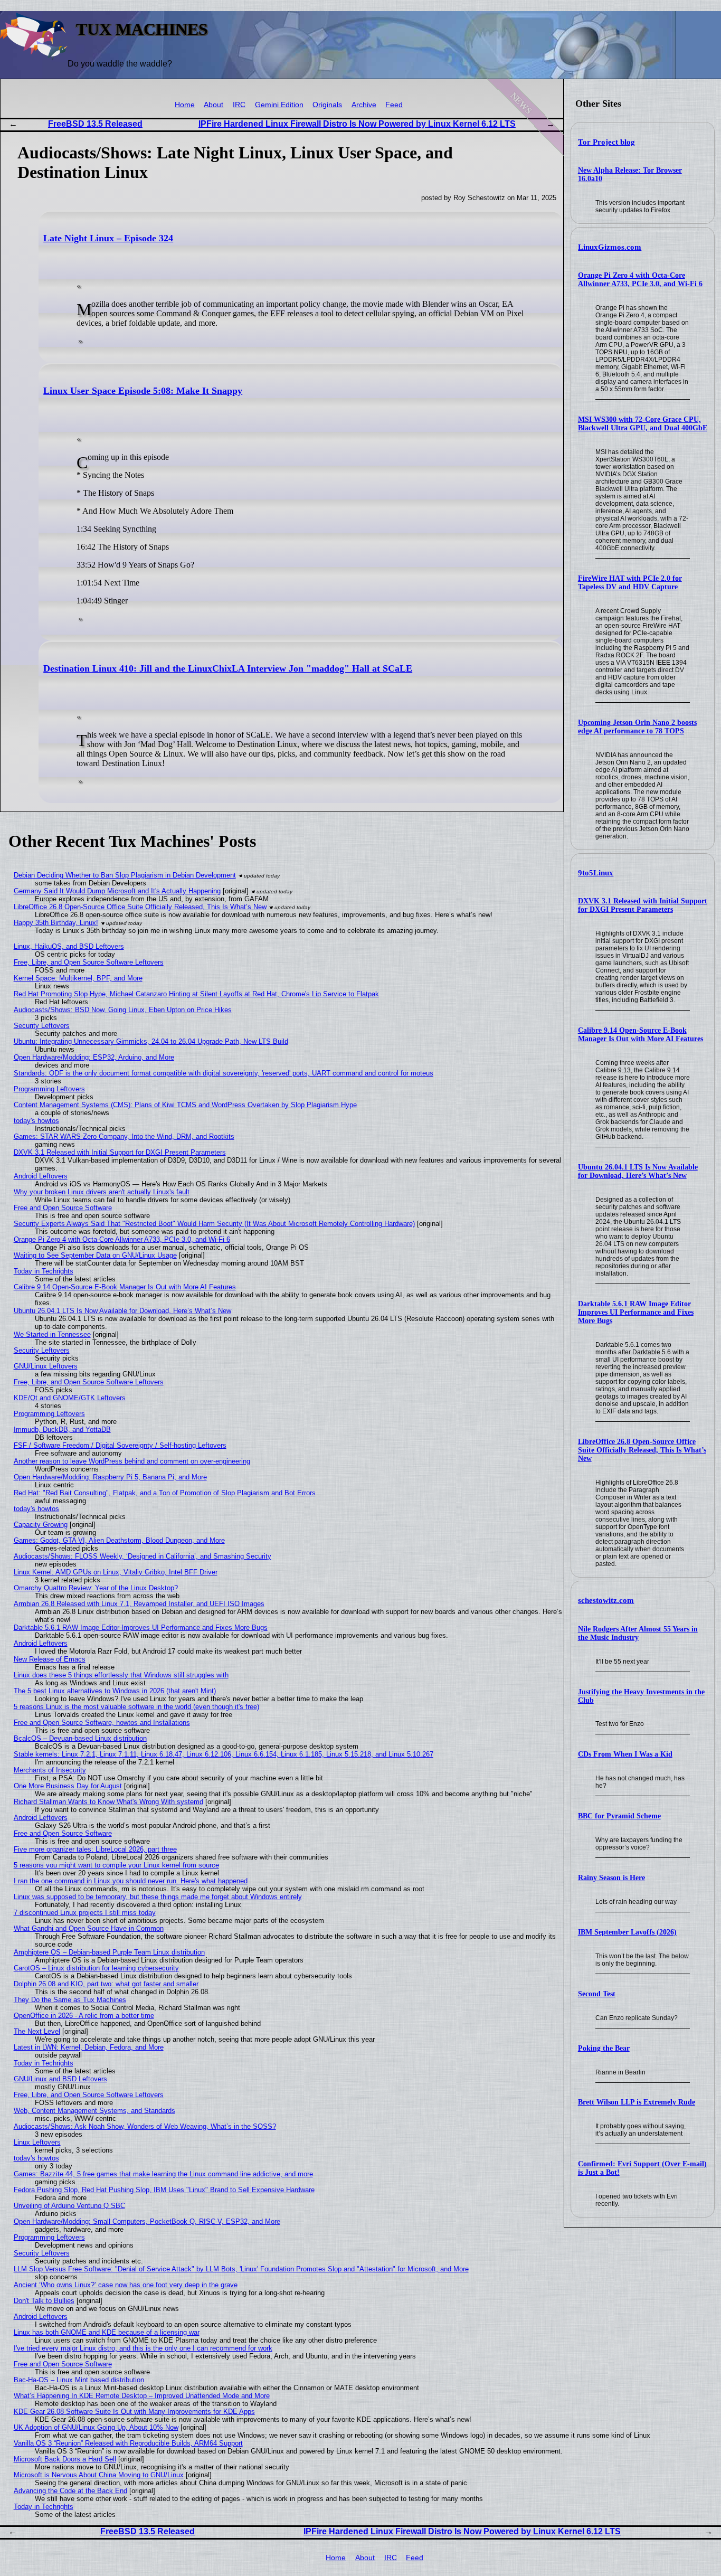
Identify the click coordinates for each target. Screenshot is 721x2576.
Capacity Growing (41, 1525)
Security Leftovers (42, 1026)
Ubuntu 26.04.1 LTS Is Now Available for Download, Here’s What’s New (638, 1171)
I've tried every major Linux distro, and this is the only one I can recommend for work (143, 2348)
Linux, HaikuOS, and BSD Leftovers (69, 946)
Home (185, 105)
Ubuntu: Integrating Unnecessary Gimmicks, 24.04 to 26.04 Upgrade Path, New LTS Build (151, 1041)
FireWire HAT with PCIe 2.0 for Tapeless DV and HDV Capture (630, 583)
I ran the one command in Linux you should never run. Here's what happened (131, 1881)
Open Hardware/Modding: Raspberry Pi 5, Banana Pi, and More (110, 1477)
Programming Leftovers (49, 1089)
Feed (394, 105)
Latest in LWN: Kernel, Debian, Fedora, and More (89, 2047)
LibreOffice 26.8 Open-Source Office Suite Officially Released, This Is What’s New (642, 1450)
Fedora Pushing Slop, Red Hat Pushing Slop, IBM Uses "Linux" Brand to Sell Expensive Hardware (164, 2190)
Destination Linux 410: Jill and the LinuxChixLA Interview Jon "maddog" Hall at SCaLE (228, 668)
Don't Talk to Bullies (44, 2301)
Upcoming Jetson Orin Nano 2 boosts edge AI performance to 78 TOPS (637, 727)
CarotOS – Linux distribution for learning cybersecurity (96, 1968)
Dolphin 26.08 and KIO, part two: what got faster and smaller (106, 1984)
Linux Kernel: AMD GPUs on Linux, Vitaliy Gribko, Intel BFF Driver (116, 1572)
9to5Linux (596, 873)
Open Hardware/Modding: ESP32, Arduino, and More (94, 1057)
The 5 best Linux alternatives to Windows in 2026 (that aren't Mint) (115, 1691)
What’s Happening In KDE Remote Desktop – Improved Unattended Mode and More (142, 2396)
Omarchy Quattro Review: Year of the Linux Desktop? (96, 1588)
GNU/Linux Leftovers (46, 1366)
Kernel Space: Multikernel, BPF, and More (78, 978)
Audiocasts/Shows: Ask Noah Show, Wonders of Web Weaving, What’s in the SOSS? (145, 2126)
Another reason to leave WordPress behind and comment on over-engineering (132, 1461)
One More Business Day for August (68, 1786)
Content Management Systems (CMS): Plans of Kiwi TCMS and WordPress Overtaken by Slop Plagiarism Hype (185, 1105)
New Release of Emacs (50, 1659)
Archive (364, 105)
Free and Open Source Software (63, 1208)
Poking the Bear (604, 2048)
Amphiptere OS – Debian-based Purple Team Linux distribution (109, 1952)
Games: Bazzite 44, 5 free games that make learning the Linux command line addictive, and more (163, 2174)
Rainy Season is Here (611, 1878)
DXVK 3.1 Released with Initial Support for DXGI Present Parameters (643, 905)
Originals (327, 105)
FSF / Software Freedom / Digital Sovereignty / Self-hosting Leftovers (120, 1445)
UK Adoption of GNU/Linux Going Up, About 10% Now (96, 2427)
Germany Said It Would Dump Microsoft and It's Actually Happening (117, 891)
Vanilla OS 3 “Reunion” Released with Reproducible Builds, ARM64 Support (128, 2443)
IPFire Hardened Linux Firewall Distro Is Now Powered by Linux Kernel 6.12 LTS (357, 124)
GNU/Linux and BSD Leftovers (60, 2079)
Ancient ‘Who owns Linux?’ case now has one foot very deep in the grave (126, 2285)
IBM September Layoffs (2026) (627, 1932)
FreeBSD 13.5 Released (95, 124)
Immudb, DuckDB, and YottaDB (62, 1429)
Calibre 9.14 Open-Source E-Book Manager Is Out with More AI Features (641, 1035)
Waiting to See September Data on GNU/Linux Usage (95, 1255)
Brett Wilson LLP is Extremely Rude (637, 2102)
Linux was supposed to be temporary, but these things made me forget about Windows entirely (158, 1897)
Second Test (597, 1994)
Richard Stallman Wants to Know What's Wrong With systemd (108, 1802)
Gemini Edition (279, 105)
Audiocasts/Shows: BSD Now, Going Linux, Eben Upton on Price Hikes (123, 1010)
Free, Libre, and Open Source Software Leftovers (89, 962)
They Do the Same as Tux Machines (70, 2000)
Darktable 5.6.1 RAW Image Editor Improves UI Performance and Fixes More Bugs (636, 1312)
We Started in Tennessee (52, 1334)
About (214, 105)
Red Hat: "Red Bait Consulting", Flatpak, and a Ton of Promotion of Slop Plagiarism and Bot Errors (165, 1493)
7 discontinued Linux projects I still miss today (85, 1913)
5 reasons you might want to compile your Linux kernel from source (116, 1865)
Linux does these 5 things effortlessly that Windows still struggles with (121, 1675)
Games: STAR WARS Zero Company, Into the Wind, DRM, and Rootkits (124, 1136)
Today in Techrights (44, 1271)
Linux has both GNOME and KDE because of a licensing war (107, 2332)
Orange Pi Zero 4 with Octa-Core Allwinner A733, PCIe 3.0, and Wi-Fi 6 (640, 280)
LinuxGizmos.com (610, 247)
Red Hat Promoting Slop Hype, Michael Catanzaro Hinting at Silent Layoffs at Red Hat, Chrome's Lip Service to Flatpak (196, 994)
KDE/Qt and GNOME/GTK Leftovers (70, 1398)
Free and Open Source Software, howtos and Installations (102, 1723)
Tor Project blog (606, 142)
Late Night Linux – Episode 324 (108, 238)
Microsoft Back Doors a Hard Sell (65, 2459)
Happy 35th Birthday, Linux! (56, 923)
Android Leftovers (41, 1176)
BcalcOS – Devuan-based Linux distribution (80, 1738)
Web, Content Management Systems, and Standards (94, 2111)
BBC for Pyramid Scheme (619, 1816)
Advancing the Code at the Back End (70, 2491)
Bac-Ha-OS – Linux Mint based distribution (79, 2380)
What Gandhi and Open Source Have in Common (89, 1928)
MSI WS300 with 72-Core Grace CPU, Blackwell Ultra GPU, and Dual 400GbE (643, 424)
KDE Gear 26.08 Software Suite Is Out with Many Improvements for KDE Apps (134, 2412)
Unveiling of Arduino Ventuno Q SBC (69, 2206)
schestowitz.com (606, 1600)
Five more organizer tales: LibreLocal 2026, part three (95, 1849)
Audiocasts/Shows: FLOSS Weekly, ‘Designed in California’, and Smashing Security (143, 1556)
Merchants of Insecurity (50, 1770)
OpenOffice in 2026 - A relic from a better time (84, 2016)
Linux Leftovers (37, 2142)
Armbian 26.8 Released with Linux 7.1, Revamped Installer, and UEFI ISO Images (139, 1604)
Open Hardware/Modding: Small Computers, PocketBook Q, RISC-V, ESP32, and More (147, 2221)
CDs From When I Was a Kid (625, 1754)
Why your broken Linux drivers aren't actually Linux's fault (102, 1192)
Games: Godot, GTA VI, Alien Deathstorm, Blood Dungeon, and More (119, 1540)
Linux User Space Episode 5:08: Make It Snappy (143, 391)
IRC (239, 105)
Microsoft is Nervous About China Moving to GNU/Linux (99, 2475)
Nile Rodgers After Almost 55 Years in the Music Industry (638, 1633)
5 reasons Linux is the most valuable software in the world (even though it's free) (136, 1707)
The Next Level (37, 2031)
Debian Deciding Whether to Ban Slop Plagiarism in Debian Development (125, 875)
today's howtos (36, 1121)
